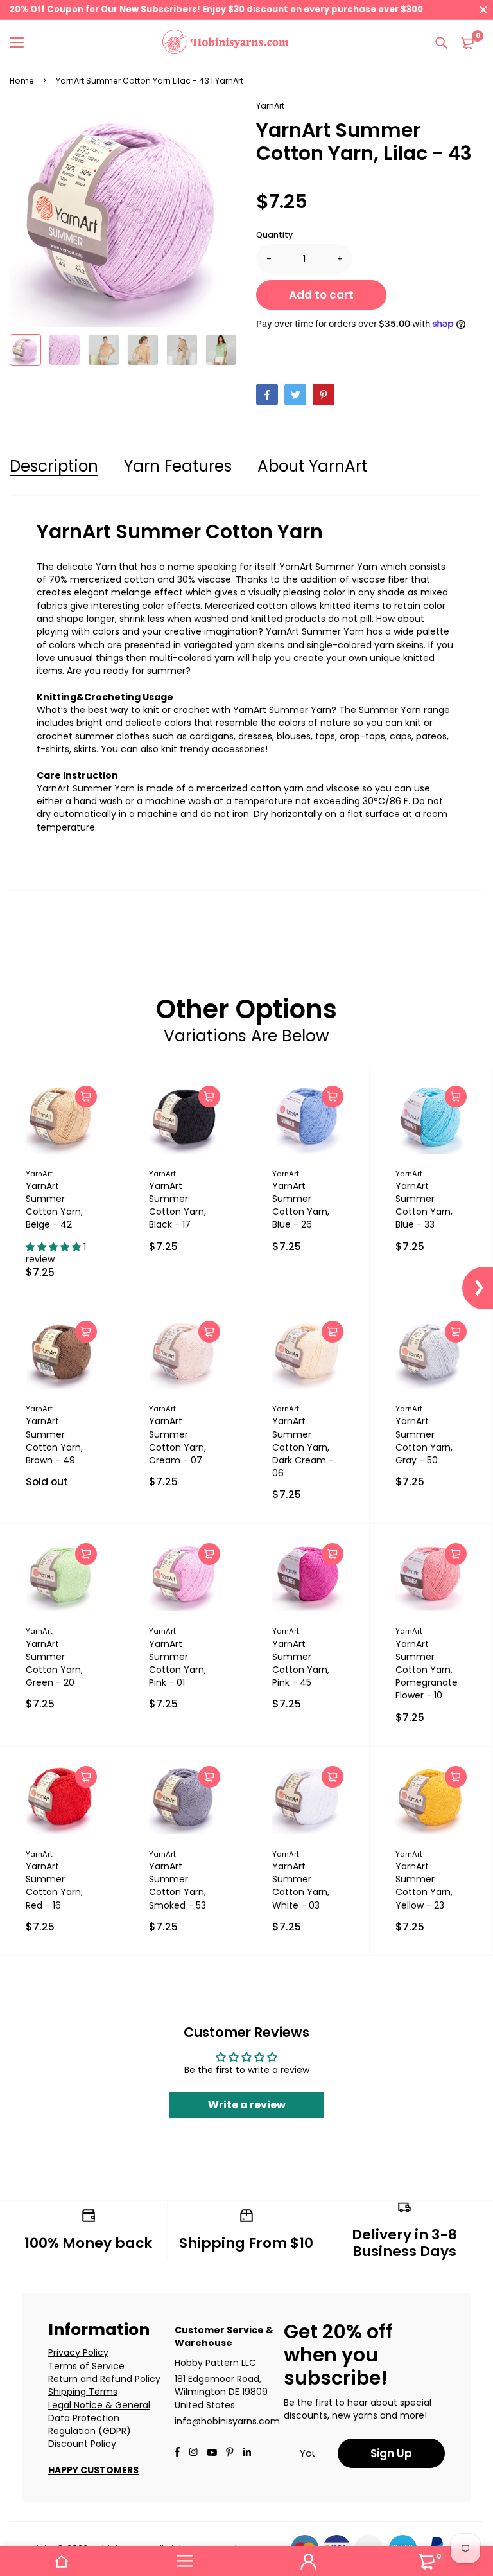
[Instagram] (193, 2453)
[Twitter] (295, 394)
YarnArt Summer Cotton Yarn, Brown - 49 (54, 1440)
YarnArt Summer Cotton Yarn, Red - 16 (54, 1885)
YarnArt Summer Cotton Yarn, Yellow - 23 (424, 1885)
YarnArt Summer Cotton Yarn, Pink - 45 (301, 1663)
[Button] (442, 43)
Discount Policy (82, 2444)
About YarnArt (312, 466)
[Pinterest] (324, 394)
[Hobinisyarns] (226, 43)
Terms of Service (86, 2366)
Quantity (274, 235)
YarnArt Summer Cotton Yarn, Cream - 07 (177, 1440)
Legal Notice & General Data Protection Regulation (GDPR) (99, 2418)
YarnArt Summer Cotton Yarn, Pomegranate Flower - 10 (427, 1670)
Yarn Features (178, 466)
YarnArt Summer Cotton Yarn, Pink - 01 (177, 1663)
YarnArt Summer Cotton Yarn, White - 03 (301, 1885)
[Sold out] (86, 1332)
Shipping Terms (83, 2392)
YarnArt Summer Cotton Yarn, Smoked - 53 (177, 1885)
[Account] (308, 2561)
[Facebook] (267, 394)
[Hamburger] (22, 43)
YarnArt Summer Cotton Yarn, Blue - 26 (301, 1205)
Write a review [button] (247, 2105)
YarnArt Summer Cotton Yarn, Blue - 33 (424, 1205)
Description (54, 466)
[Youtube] (247, 2453)
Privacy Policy (78, 2352)
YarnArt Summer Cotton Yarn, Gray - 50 (424, 1440)
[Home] (62, 2561)
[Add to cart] (86, 1097)
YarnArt (270, 106)
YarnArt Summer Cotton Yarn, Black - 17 (177, 1205)
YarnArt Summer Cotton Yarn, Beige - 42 (54, 1205)
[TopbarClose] (483, 10)
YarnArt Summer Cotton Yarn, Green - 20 (54, 1663)
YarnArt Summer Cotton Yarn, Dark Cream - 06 (303, 1447)
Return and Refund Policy (104, 2379)
